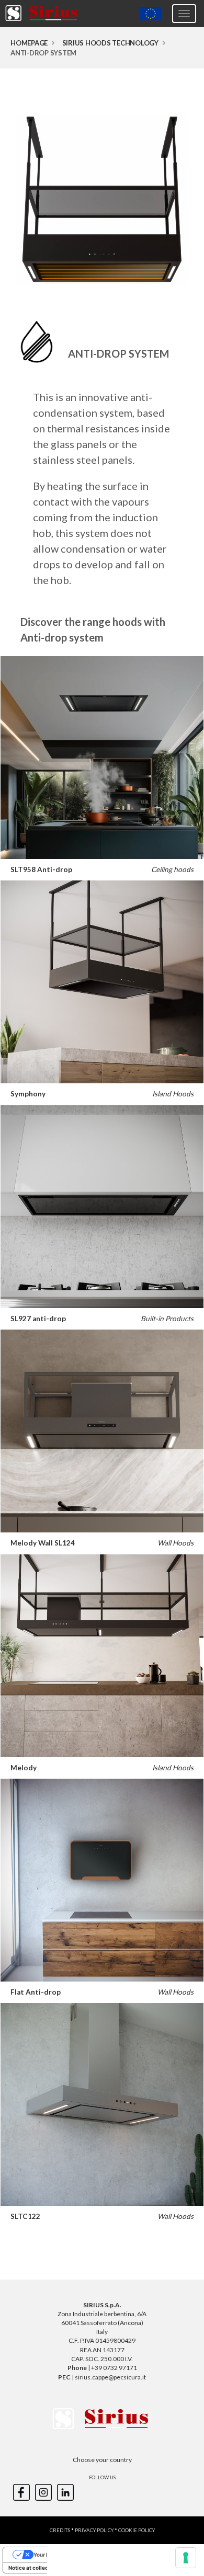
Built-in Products (167, 1319)
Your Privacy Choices (61, 2555)
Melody (24, 1768)
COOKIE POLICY (137, 2530)
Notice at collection (33, 2568)
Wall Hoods (175, 1543)
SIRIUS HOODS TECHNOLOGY (110, 43)
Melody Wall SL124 (43, 1543)
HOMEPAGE (29, 43)
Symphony (28, 1094)
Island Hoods (173, 1094)
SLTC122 (25, 2216)
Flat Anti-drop (36, 1992)
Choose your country (102, 2460)
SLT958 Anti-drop (41, 869)
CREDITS (60, 2530)
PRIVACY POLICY (94, 2530)
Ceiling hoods (172, 869)
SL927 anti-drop (38, 1319)
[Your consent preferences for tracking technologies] (186, 2558)
